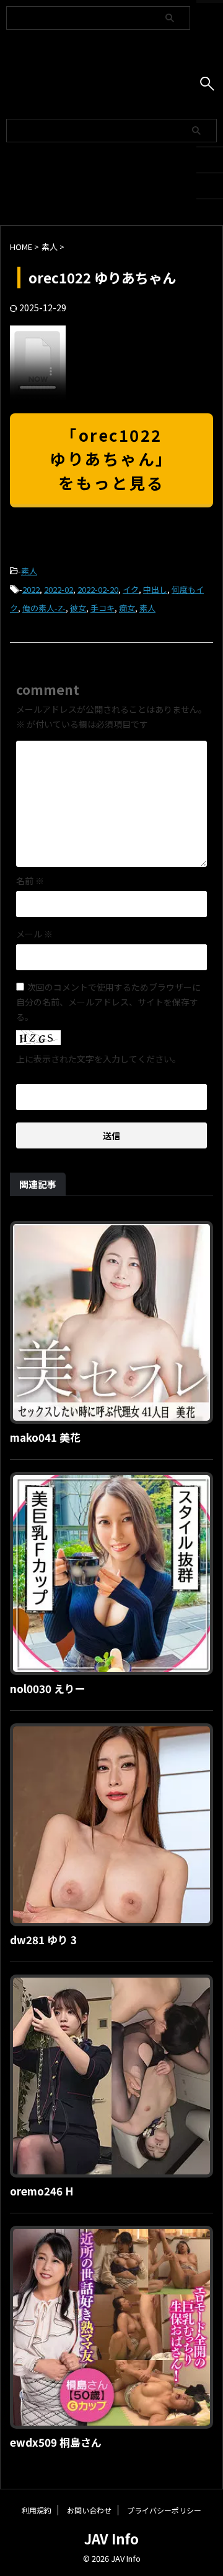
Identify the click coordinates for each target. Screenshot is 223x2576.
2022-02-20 (98, 589)
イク (131, 589)
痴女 (127, 608)
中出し (155, 589)
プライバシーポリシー (164, 2510)
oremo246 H (42, 2191)
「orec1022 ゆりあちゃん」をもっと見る (111, 459)
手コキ (103, 608)
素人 (29, 571)
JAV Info (111, 2538)
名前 (30, 881)
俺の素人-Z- (44, 608)
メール (34, 934)
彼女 (78, 608)
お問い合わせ (89, 2510)
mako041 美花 (45, 1437)
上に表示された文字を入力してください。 (98, 1059)
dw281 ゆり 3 (43, 1940)
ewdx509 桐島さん (56, 2442)
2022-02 (59, 589)
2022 (31, 589)
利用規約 (37, 2510)
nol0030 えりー (48, 1688)
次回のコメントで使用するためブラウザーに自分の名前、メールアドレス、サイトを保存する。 (108, 1002)
